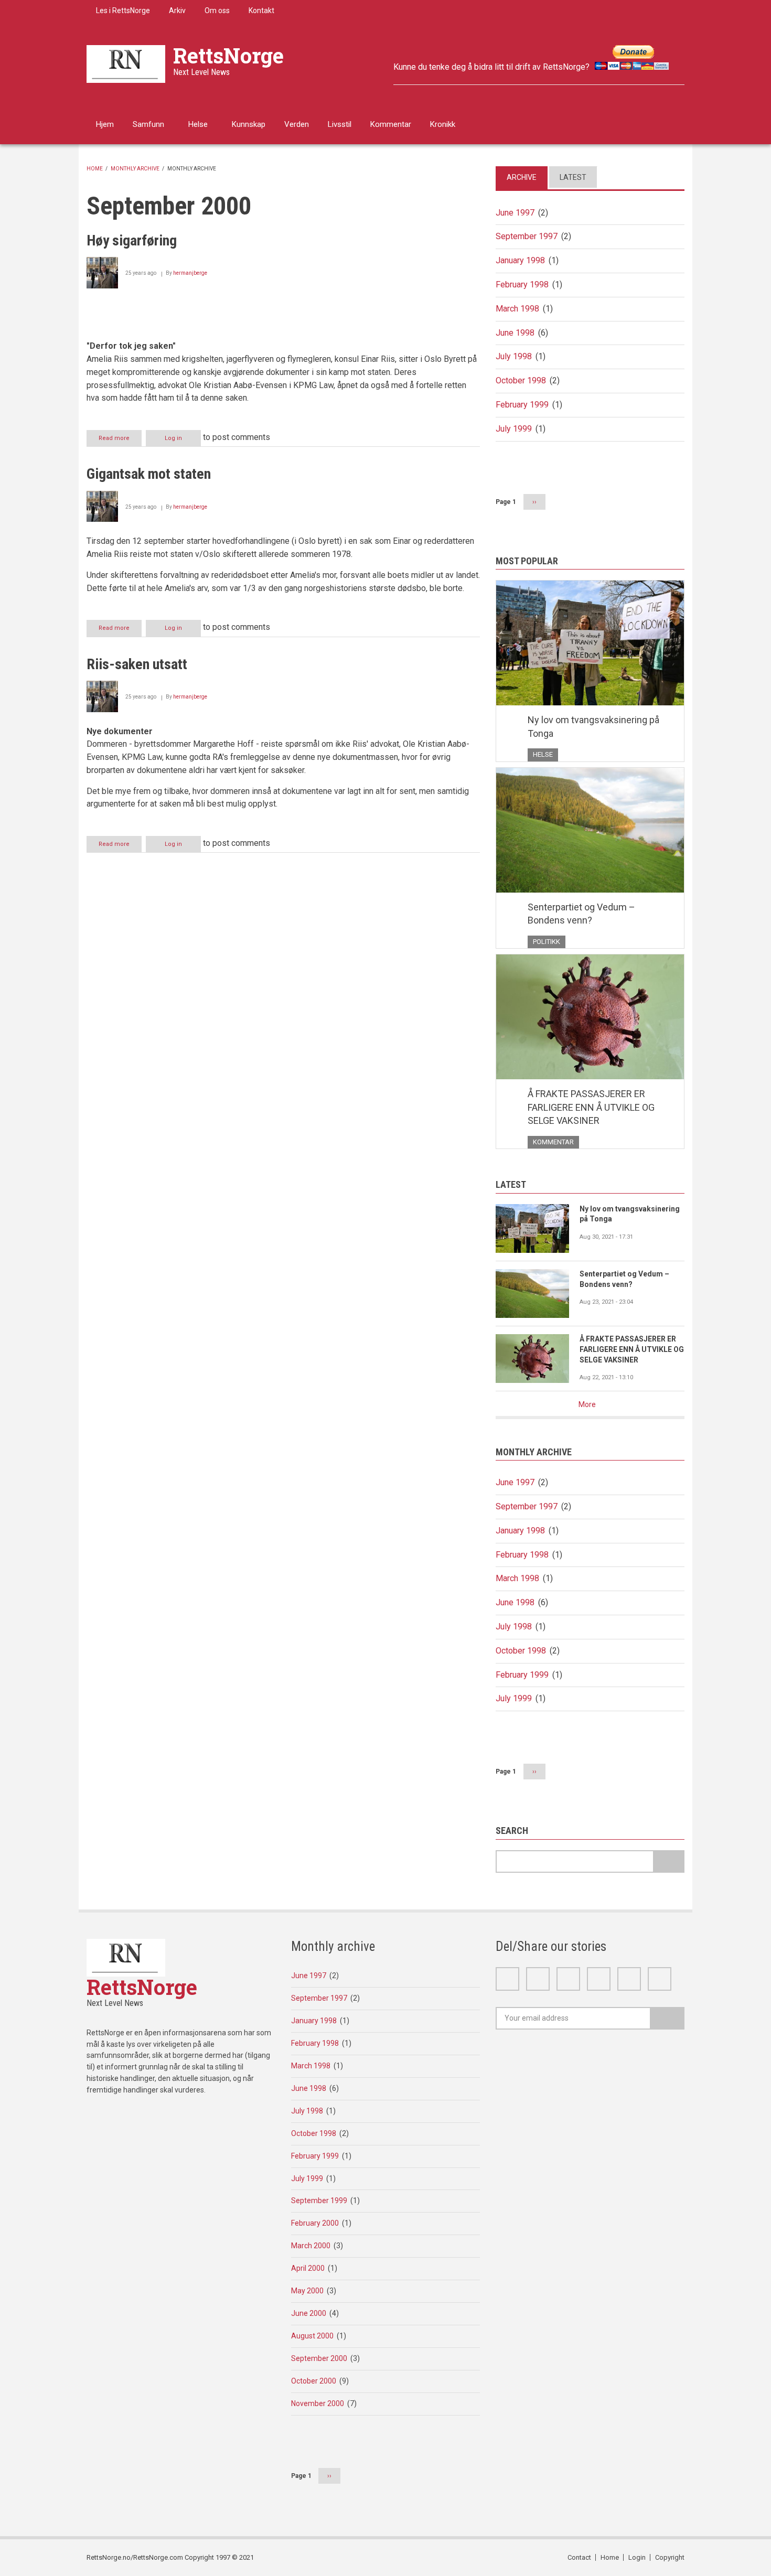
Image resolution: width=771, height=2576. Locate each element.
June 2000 (309, 2313)
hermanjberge (190, 273)
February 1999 (522, 405)
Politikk (547, 942)
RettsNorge (228, 55)
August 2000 (312, 2336)
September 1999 (319, 2201)
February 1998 (522, 285)
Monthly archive (135, 169)
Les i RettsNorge (123, 10)
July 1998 (514, 356)
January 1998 (520, 260)
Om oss (217, 10)
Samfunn (148, 124)
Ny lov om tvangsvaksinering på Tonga (593, 727)
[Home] (126, 63)
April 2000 (308, 2268)
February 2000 (315, 2223)
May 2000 (307, 2291)
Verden (297, 124)
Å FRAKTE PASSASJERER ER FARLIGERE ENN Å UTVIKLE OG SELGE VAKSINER (591, 1107)
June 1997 (515, 213)
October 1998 (521, 380)
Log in (173, 438)
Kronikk (443, 124)
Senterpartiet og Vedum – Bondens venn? (581, 914)
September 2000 (319, 2358)
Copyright (670, 2557)
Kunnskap (249, 124)
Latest (573, 177)
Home (95, 169)
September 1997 (527, 236)
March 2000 (311, 2246)
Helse (198, 124)
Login (637, 2557)
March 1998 (517, 309)
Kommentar (391, 124)
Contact (579, 2557)
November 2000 (318, 2403)
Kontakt (261, 10)
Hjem (105, 124)
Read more (120, 441)
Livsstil (340, 124)
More (587, 1404)
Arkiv (177, 10)
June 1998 (515, 333)
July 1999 (514, 429)
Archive (522, 177)
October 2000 (314, 2381)
